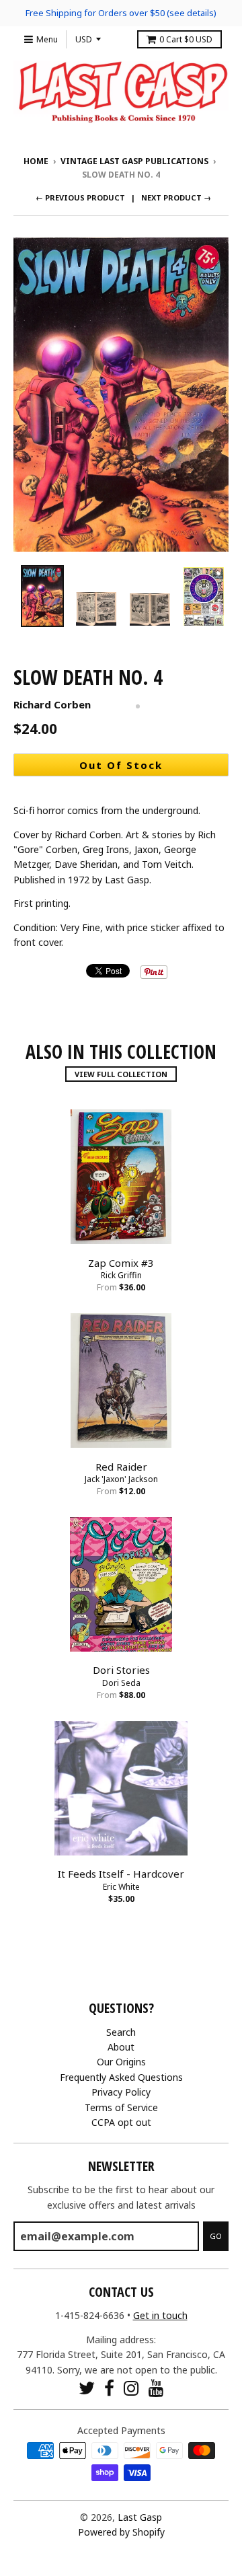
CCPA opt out (121, 2122)
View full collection (121, 1074)
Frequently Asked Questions (121, 2077)
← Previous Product (80, 197)
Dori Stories (121, 1670)
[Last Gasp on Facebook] (109, 2388)
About (121, 2047)
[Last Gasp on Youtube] (156, 2388)
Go (216, 2236)
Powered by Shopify (121, 2532)
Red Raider (121, 1467)
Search (121, 2032)
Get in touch (160, 2315)
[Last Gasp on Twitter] (87, 2388)
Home (36, 161)
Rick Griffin (121, 1275)
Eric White (121, 1887)
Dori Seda (121, 1683)
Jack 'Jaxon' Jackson (121, 1479)
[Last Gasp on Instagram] (131, 2388)
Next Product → (176, 197)
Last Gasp (140, 2517)
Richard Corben (52, 704)
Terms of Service (121, 2107)
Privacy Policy (121, 2092)
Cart (186, 39)
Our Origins (121, 2062)
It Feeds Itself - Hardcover (121, 1874)
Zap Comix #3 (121, 1263)
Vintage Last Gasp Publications (134, 161)
